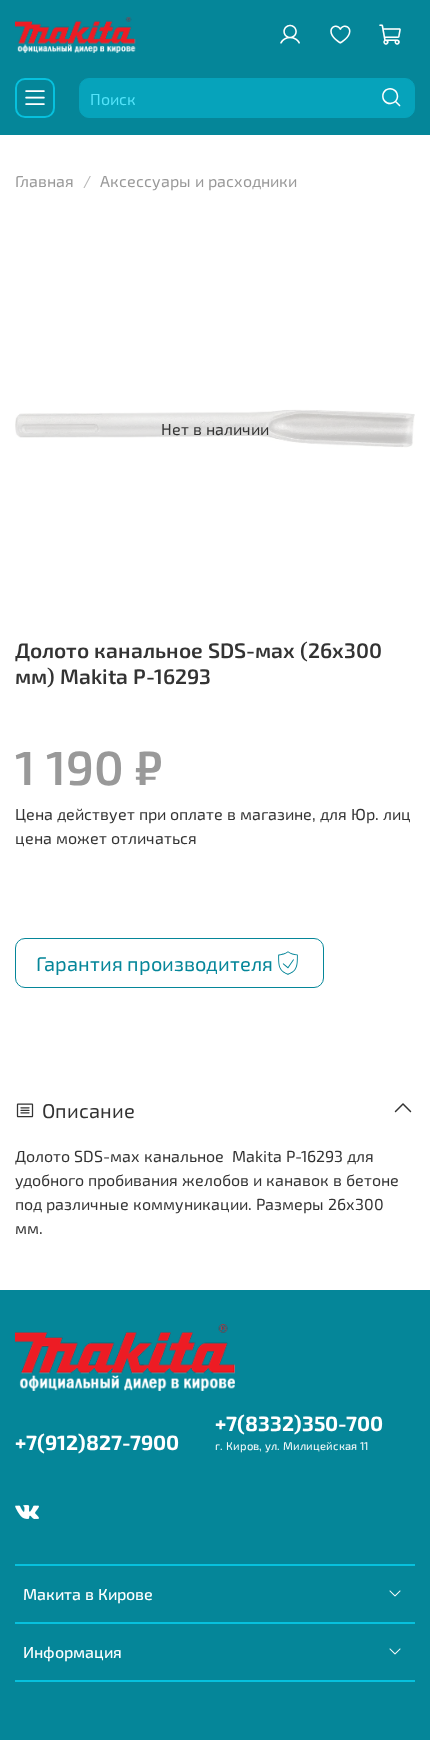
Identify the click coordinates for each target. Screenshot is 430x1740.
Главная (44, 180)
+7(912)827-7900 (97, 1441)
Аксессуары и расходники (198, 180)
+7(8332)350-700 (299, 1422)
